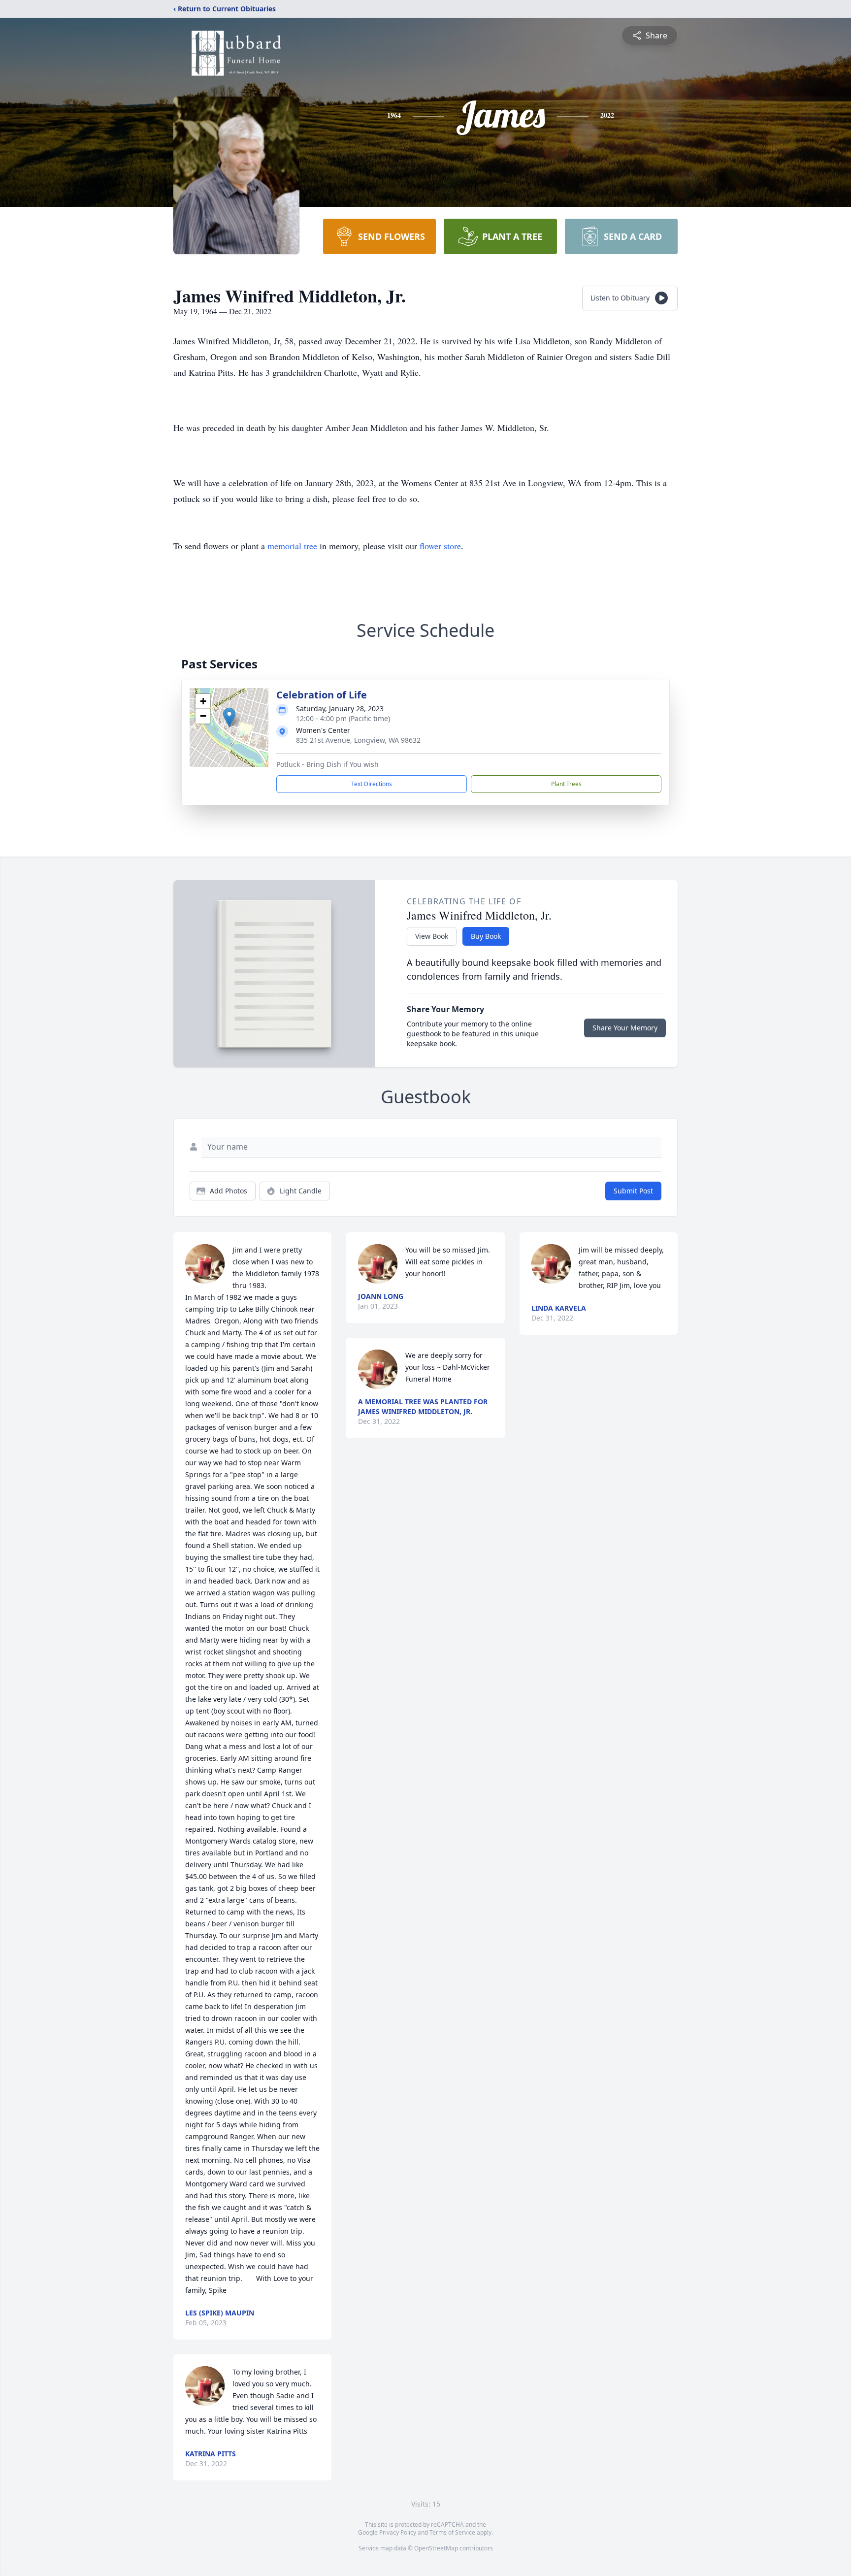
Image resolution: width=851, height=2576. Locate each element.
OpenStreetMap (436, 2548)
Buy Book (486, 936)
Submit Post (633, 1191)
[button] (229, 717)
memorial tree (292, 546)
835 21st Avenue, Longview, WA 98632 (358, 740)
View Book (432, 936)
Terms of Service (452, 2532)
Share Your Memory (625, 1028)
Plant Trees (566, 784)
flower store (440, 546)
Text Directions (372, 784)
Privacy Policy (398, 2532)
